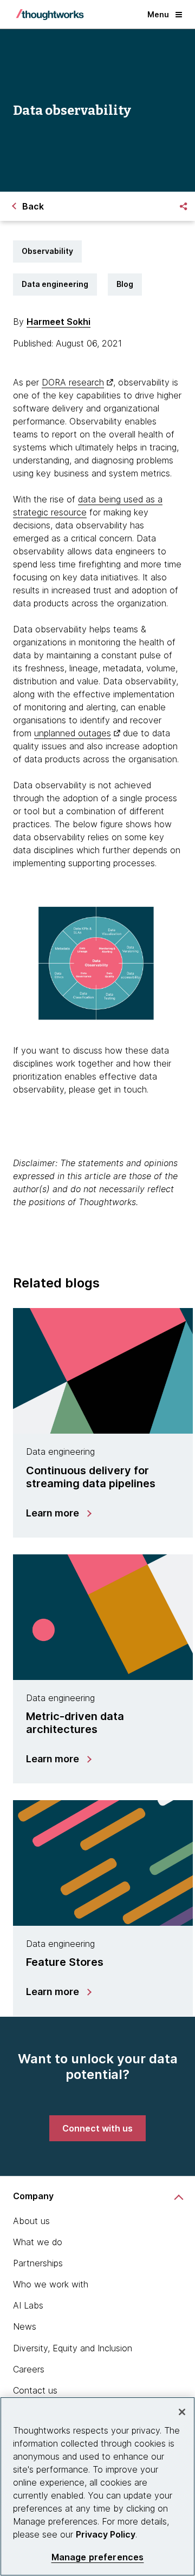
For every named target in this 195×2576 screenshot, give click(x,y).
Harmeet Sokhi (58, 322)
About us (31, 2221)
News (25, 2326)
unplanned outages (73, 733)
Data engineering (55, 284)
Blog (125, 284)
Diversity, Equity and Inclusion (73, 2348)
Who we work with (51, 2284)
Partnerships (38, 2263)
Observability (47, 251)
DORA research (73, 382)
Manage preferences (98, 2557)
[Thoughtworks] (50, 15)
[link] (97, 2128)
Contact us (35, 2390)
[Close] (182, 2412)
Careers (29, 2369)
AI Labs (28, 2305)
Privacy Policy (106, 2534)
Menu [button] (158, 14)
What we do (38, 2242)
